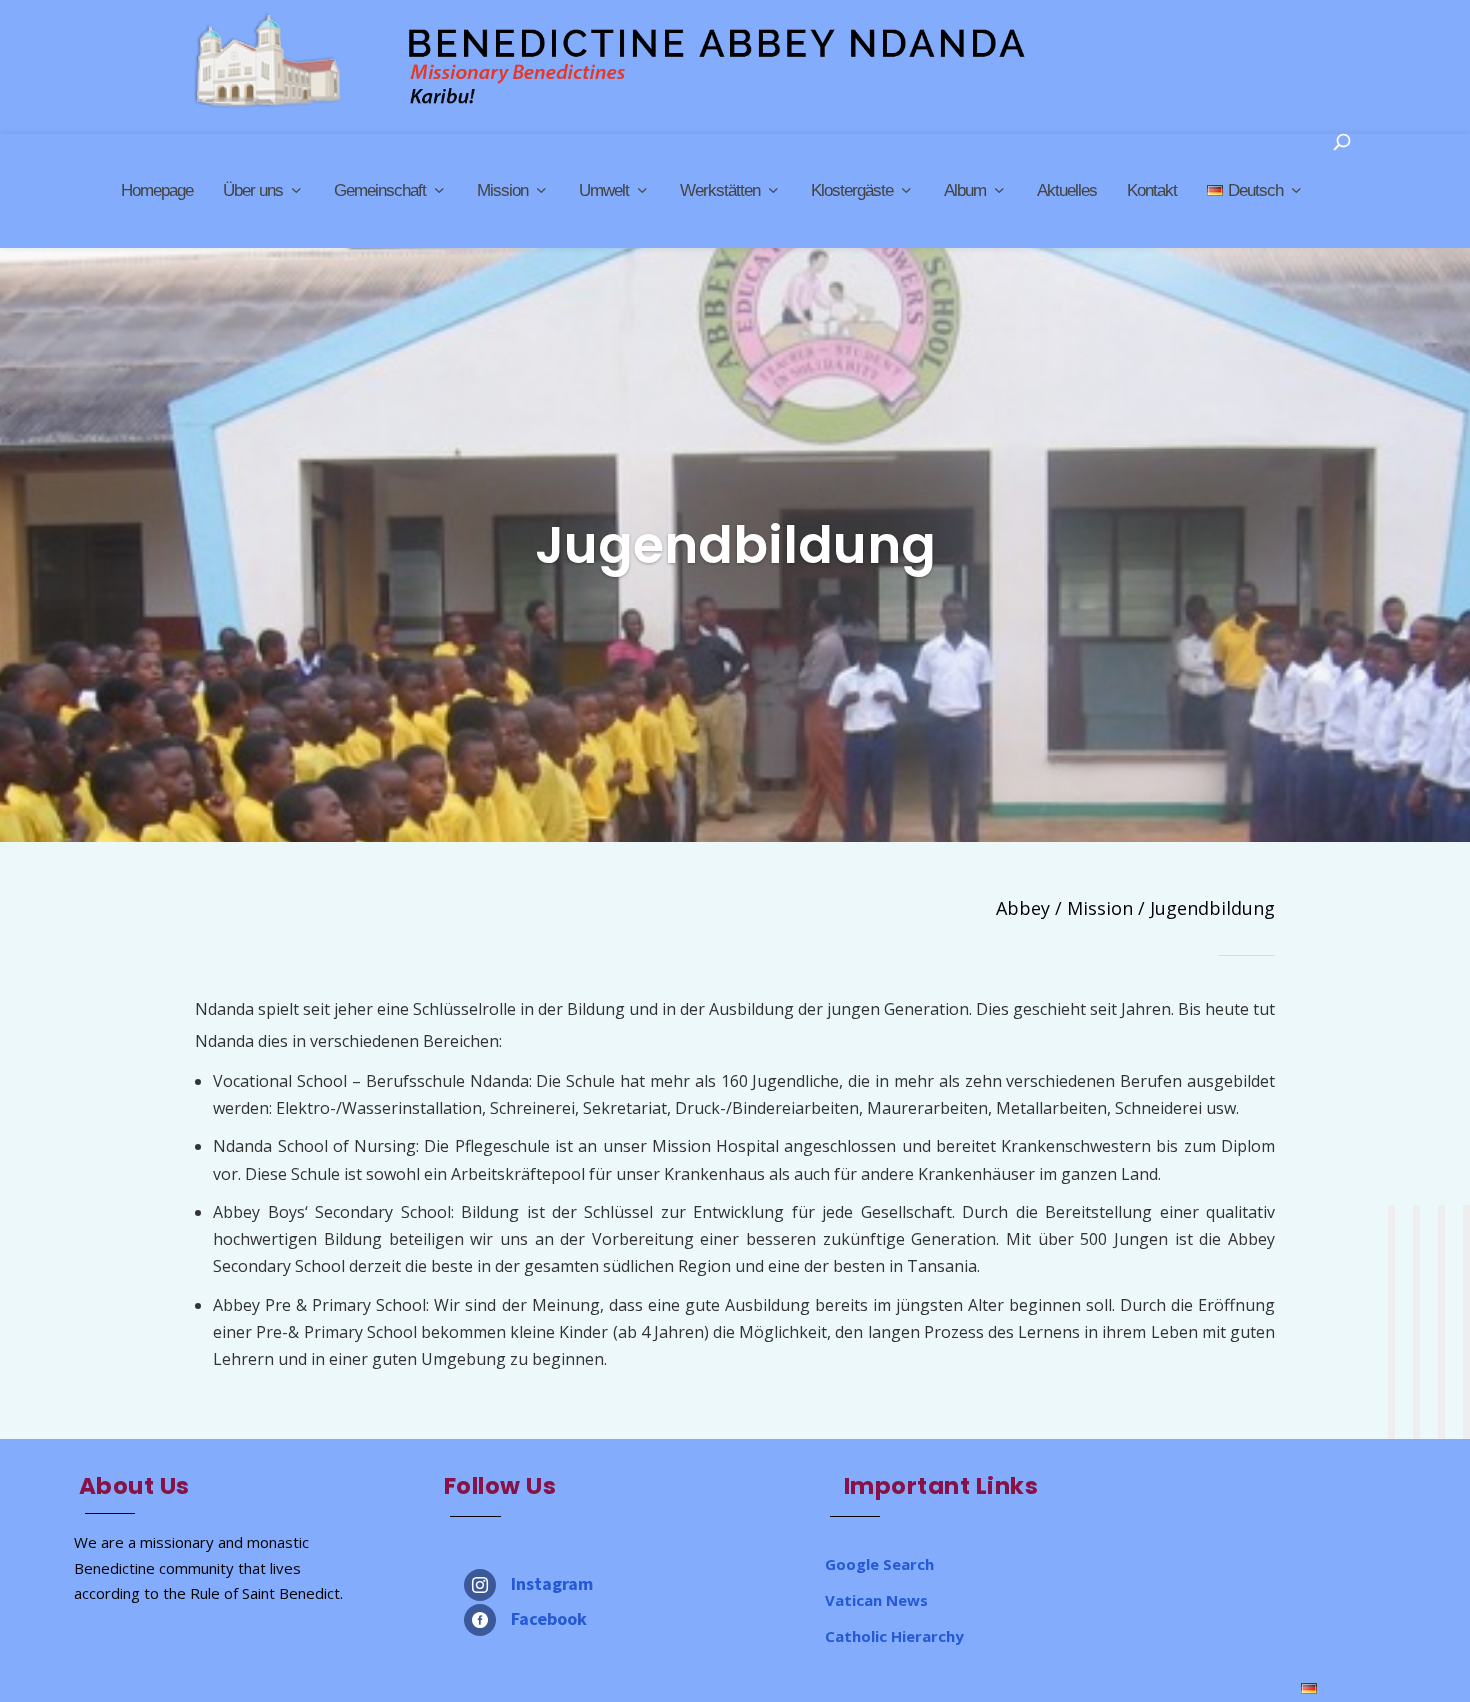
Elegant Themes (233, 1689)
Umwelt (604, 190)
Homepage (157, 190)
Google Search (879, 1564)
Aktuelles (1067, 190)
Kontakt (1152, 190)
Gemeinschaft (380, 190)
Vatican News (876, 1600)
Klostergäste (852, 190)
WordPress (420, 1689)
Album (965, 190)
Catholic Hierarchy (894, 1636)
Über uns (253, 190)
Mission (502, 190)
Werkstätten (720, 190)
